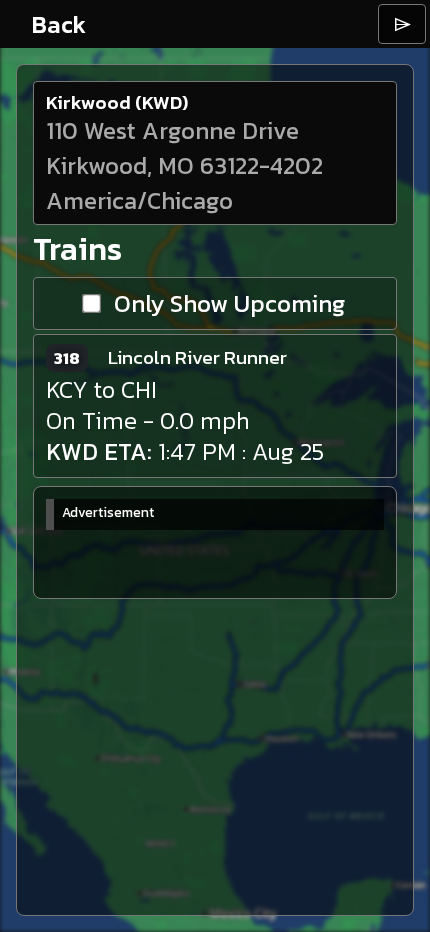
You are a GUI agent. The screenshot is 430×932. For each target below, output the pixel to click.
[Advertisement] (196, 559)
